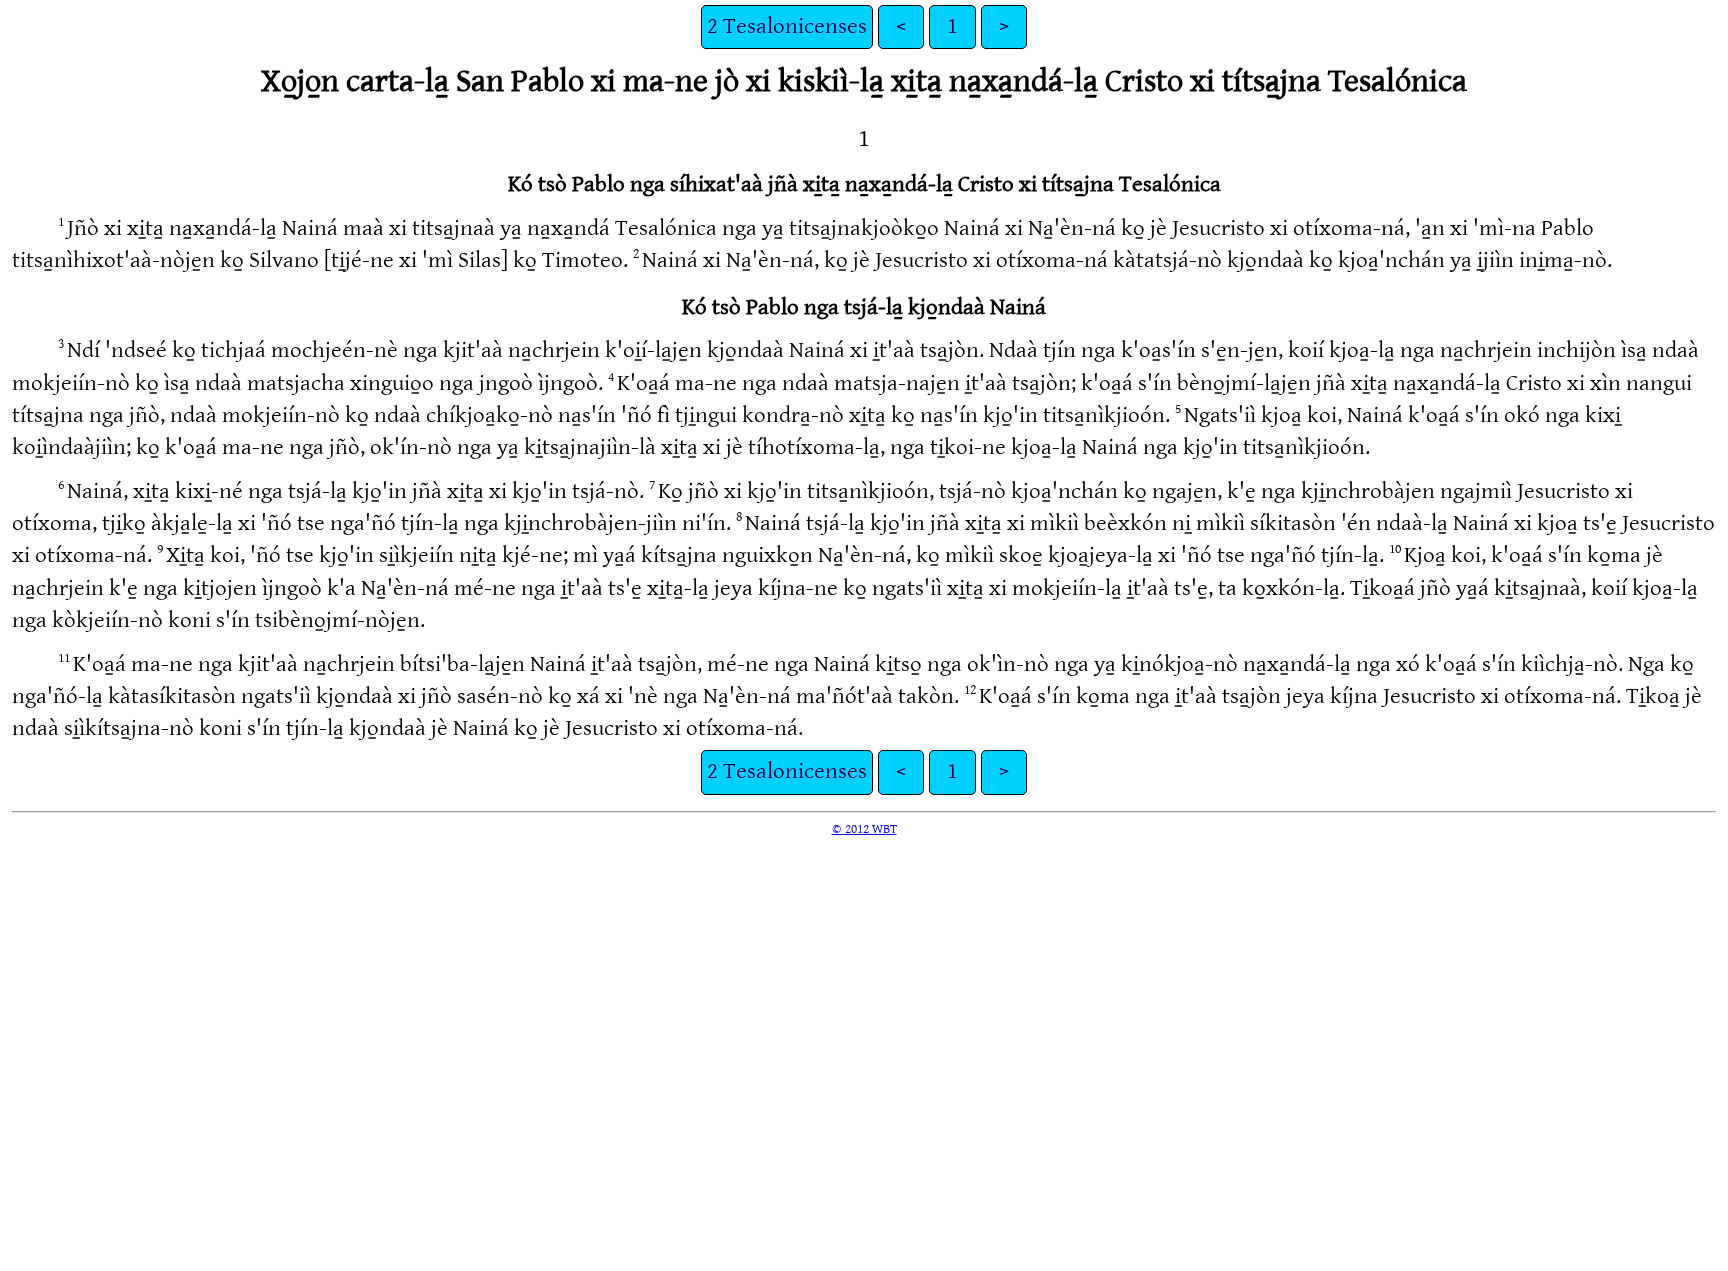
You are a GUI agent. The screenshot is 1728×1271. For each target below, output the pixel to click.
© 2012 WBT (864, 829)
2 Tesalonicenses (787, 26)
